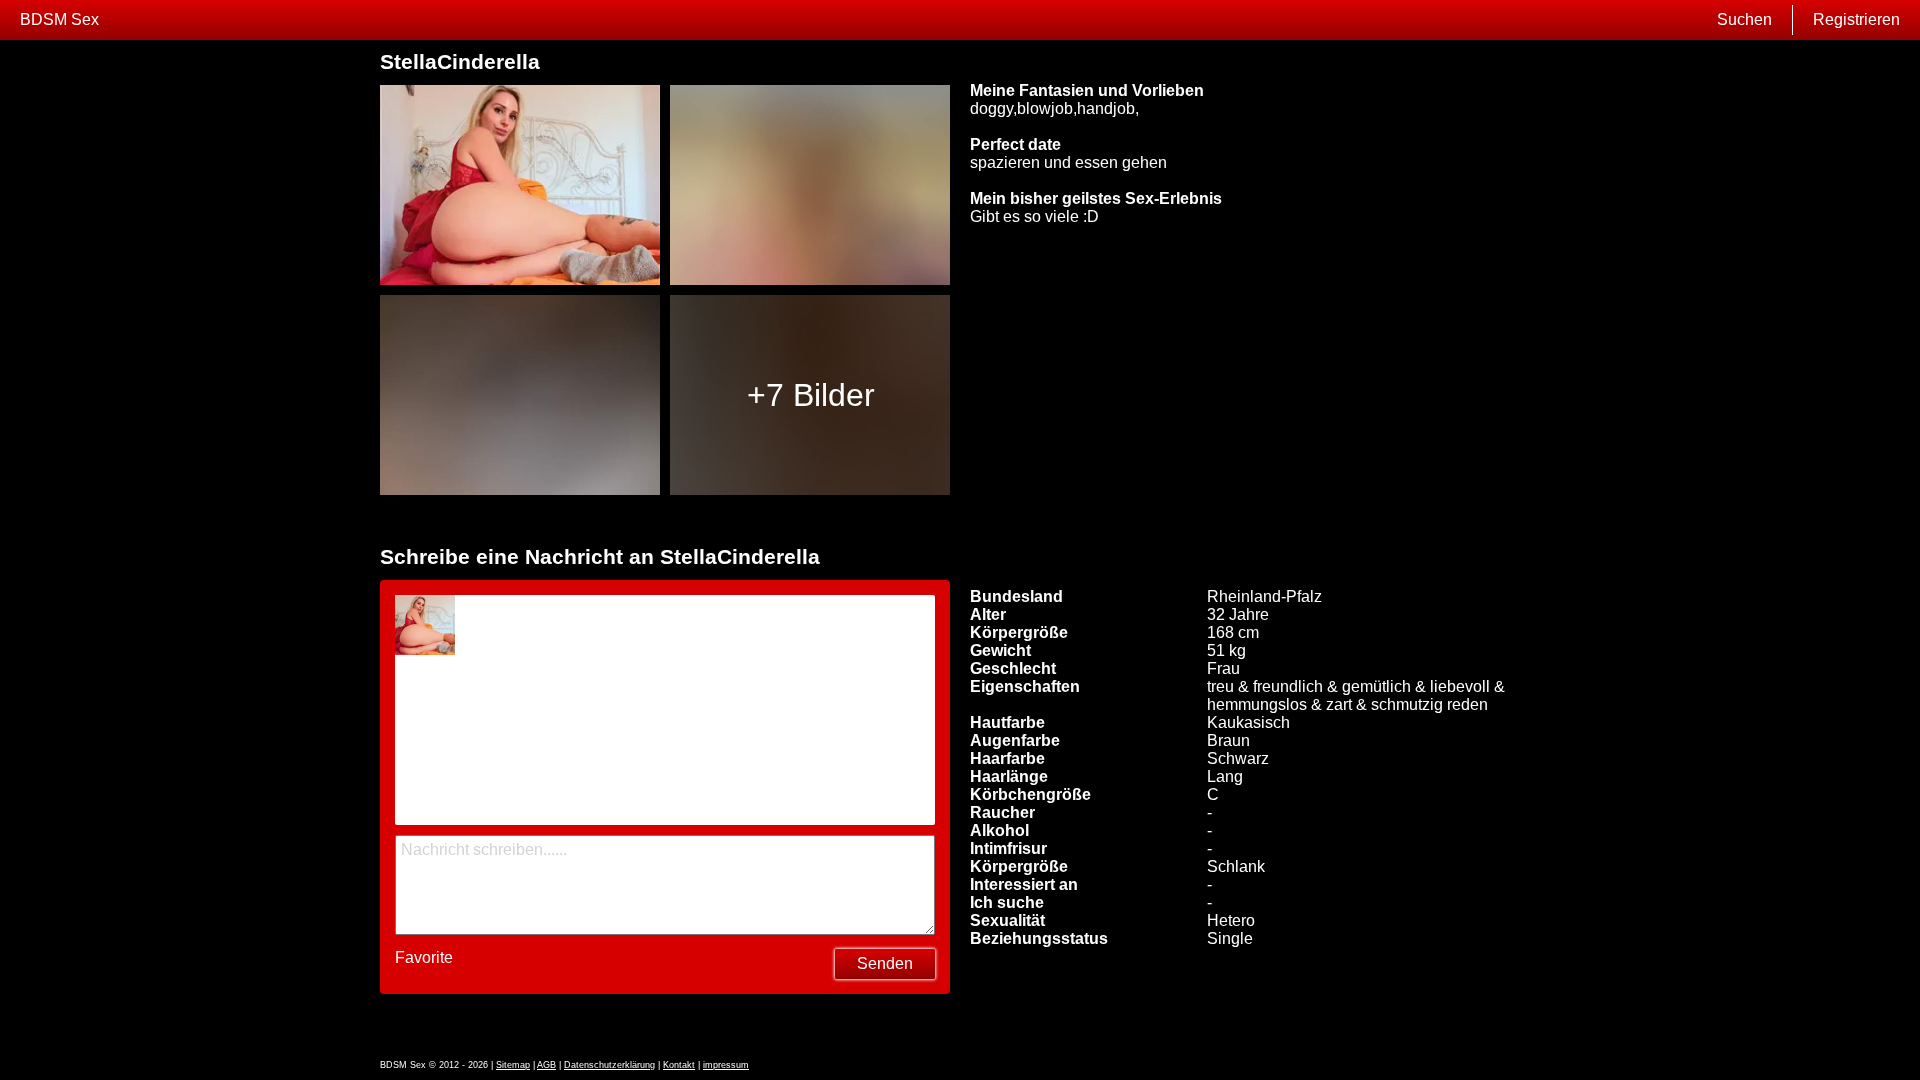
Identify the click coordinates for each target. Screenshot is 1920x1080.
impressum (726, 1065)
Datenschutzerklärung (609, 1065)
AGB (546, 1065)
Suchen (1744, 19)
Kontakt (679, 1065)
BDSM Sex (59, 19)
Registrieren (1856, 19)
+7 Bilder (811, 395)
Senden (885, 963)
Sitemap (513, 1065)
